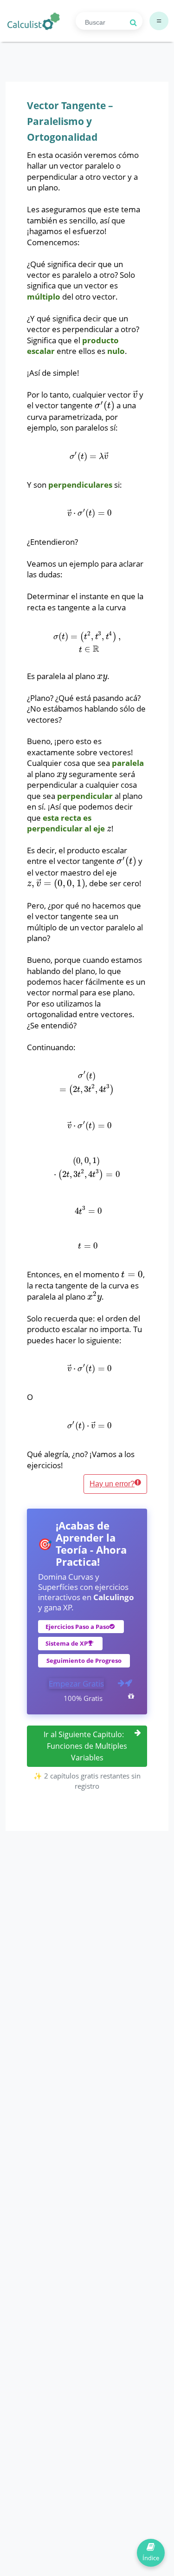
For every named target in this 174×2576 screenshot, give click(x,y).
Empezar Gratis (76, 1684)
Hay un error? (112, 1484)
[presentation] (135, 395)
